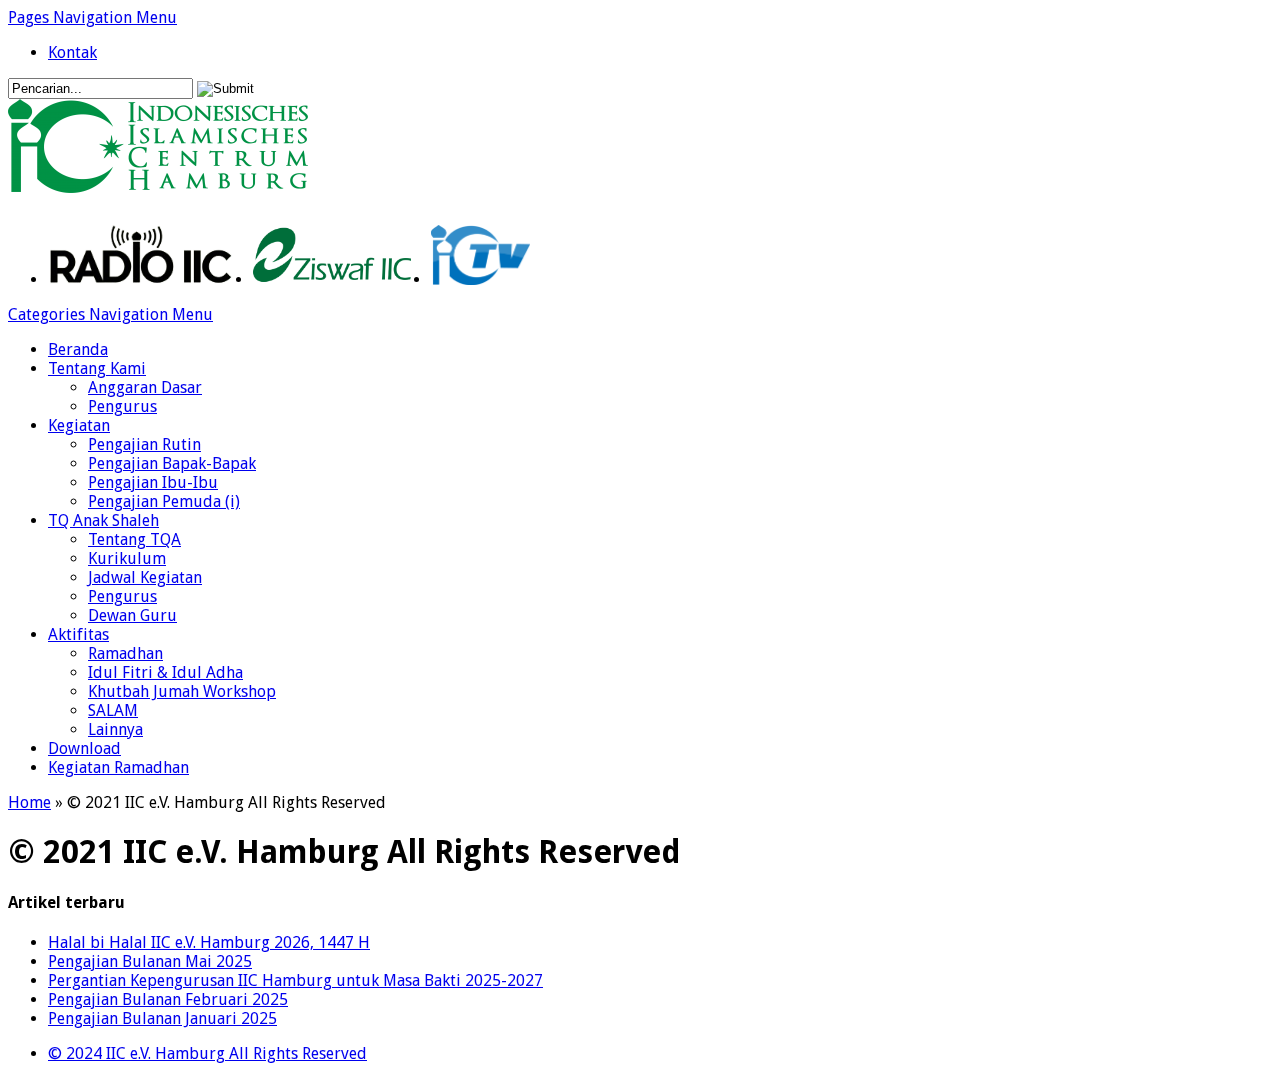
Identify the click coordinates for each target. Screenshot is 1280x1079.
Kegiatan (79, 425)
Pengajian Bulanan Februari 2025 (168, 999)
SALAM (113, 710)
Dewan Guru (132, 615)
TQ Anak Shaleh (103, 520)
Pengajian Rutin (144, 444)
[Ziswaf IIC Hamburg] (332, 279)
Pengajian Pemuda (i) (164, 501)
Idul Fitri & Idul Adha (165, 672)
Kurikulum (127, 558)
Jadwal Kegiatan (145, 577)
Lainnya (115, 729)
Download (84, 748)
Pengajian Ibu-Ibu (153, 482)
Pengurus (122, 406)
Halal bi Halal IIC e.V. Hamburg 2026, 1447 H (209, 942)
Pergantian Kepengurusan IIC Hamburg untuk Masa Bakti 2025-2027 (295, 980)
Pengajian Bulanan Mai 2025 (150, 961)
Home (29, 802)
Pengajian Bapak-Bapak (172, 463)
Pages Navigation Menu (92, 17)
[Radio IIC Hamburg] (140, 279)
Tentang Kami (97, 368)
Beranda (78, 349)
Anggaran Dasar (145, 387)
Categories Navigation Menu (110, 314)
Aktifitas (78, 634)
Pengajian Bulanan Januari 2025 (162, 1018)
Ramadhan (125, 653)
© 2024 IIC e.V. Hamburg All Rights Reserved (207, 1053)
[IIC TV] (480, 279)
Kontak (72, 52)
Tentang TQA (134, 539)
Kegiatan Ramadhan (118, 767)
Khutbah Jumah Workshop (182, 691)
